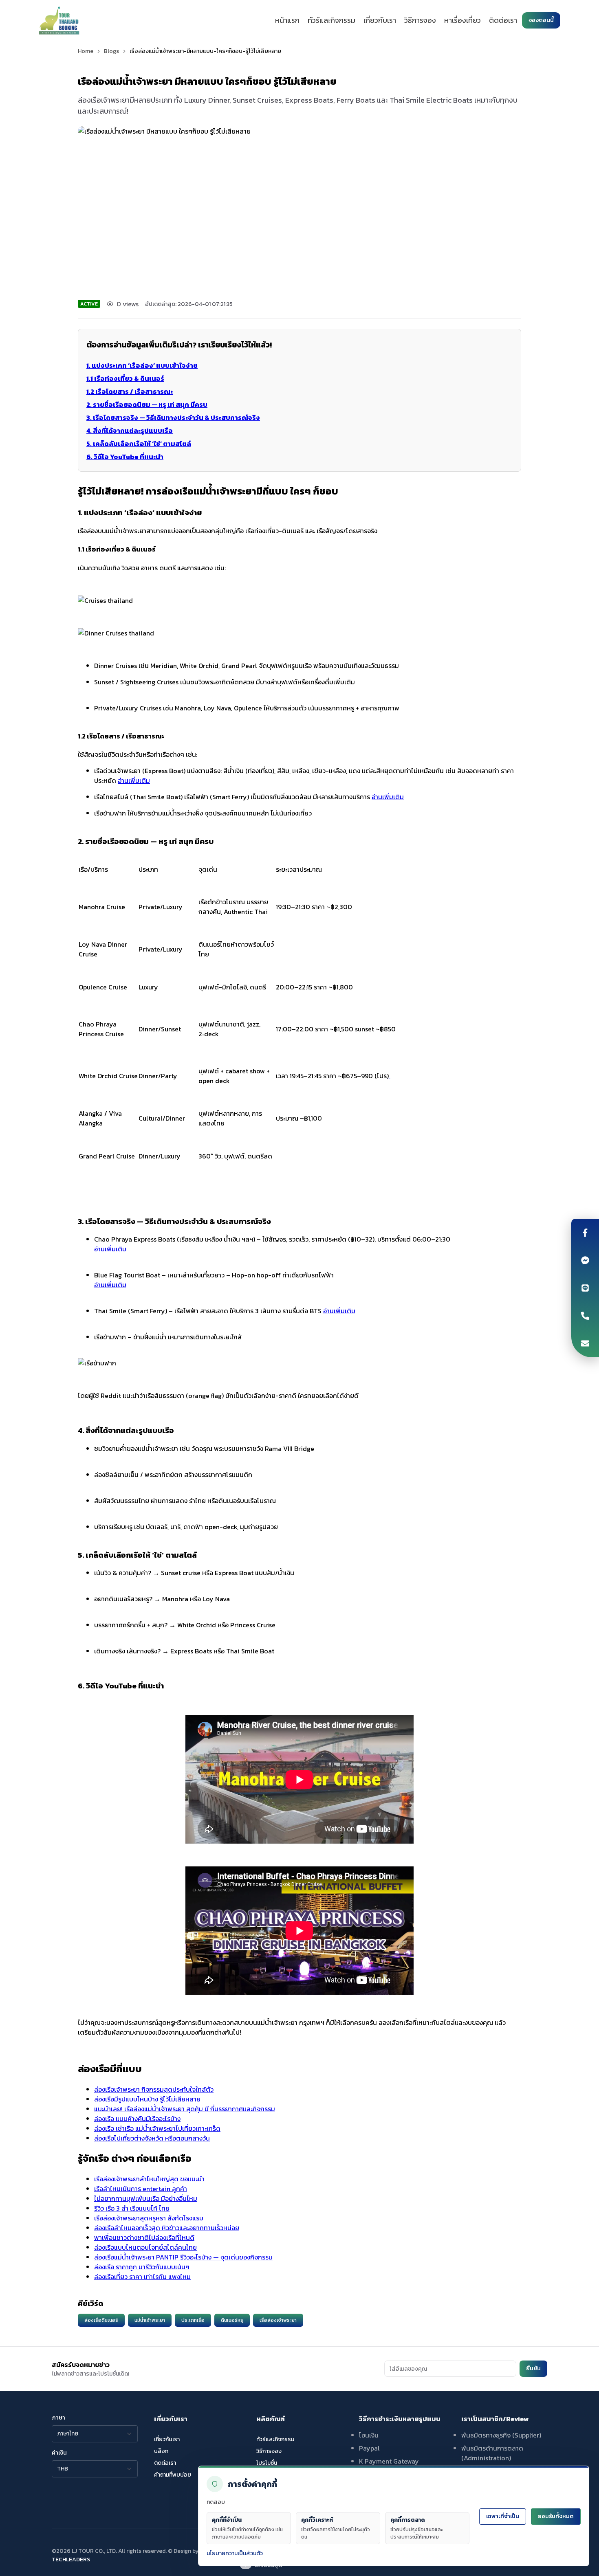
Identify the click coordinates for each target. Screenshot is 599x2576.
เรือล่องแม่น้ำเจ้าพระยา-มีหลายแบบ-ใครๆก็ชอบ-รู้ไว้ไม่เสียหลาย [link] (205, 51)
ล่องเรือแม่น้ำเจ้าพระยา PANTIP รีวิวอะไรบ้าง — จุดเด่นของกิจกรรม (183, 2257)
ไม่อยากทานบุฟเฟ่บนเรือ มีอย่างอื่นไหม (146, 2198)
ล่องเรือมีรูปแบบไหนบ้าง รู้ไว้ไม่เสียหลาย (147, 2099)
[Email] (585, 1343)
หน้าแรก (287, 20)
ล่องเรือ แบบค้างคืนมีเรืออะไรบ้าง (137, 2119)
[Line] (585, 1288)
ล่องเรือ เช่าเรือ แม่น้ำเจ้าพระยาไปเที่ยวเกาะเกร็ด (157, 2128)
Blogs (111, 51)
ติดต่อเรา (503, 20)
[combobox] (95, 2434)
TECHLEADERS (71, 2560)
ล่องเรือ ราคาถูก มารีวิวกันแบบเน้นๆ (142, 2267)
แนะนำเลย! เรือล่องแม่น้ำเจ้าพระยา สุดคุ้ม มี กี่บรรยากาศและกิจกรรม (185, 2109)
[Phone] (585, 1316)
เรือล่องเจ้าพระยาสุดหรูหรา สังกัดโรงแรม (149, 2218)
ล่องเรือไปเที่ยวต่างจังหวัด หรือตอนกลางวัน (152, 2138)
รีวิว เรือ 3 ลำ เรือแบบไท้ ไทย (132, 2208)
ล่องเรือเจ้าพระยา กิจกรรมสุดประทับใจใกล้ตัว (154, 2089)
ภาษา (58, 2418)
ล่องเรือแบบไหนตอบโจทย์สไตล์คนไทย (145, 2247)
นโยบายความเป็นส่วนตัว (235, 2553)
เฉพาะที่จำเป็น (503, 2516)
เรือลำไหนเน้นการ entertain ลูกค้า (141, 2189)
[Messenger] (585, 1260)
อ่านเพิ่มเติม (134, 780)
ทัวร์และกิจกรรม (331, 20)
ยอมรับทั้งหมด (556, 2516)
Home (86, 51)
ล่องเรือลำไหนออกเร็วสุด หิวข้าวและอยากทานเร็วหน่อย (167, 2228)
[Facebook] (585, 1233)
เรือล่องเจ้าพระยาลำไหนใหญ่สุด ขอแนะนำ (149, 2179)
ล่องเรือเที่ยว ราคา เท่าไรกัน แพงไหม (142, 2277)
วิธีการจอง (420, 20)
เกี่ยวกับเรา (380, 20)
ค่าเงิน (59, 2453)
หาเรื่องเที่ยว (462, 20)
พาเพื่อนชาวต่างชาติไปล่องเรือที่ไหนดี (144, 2238)
